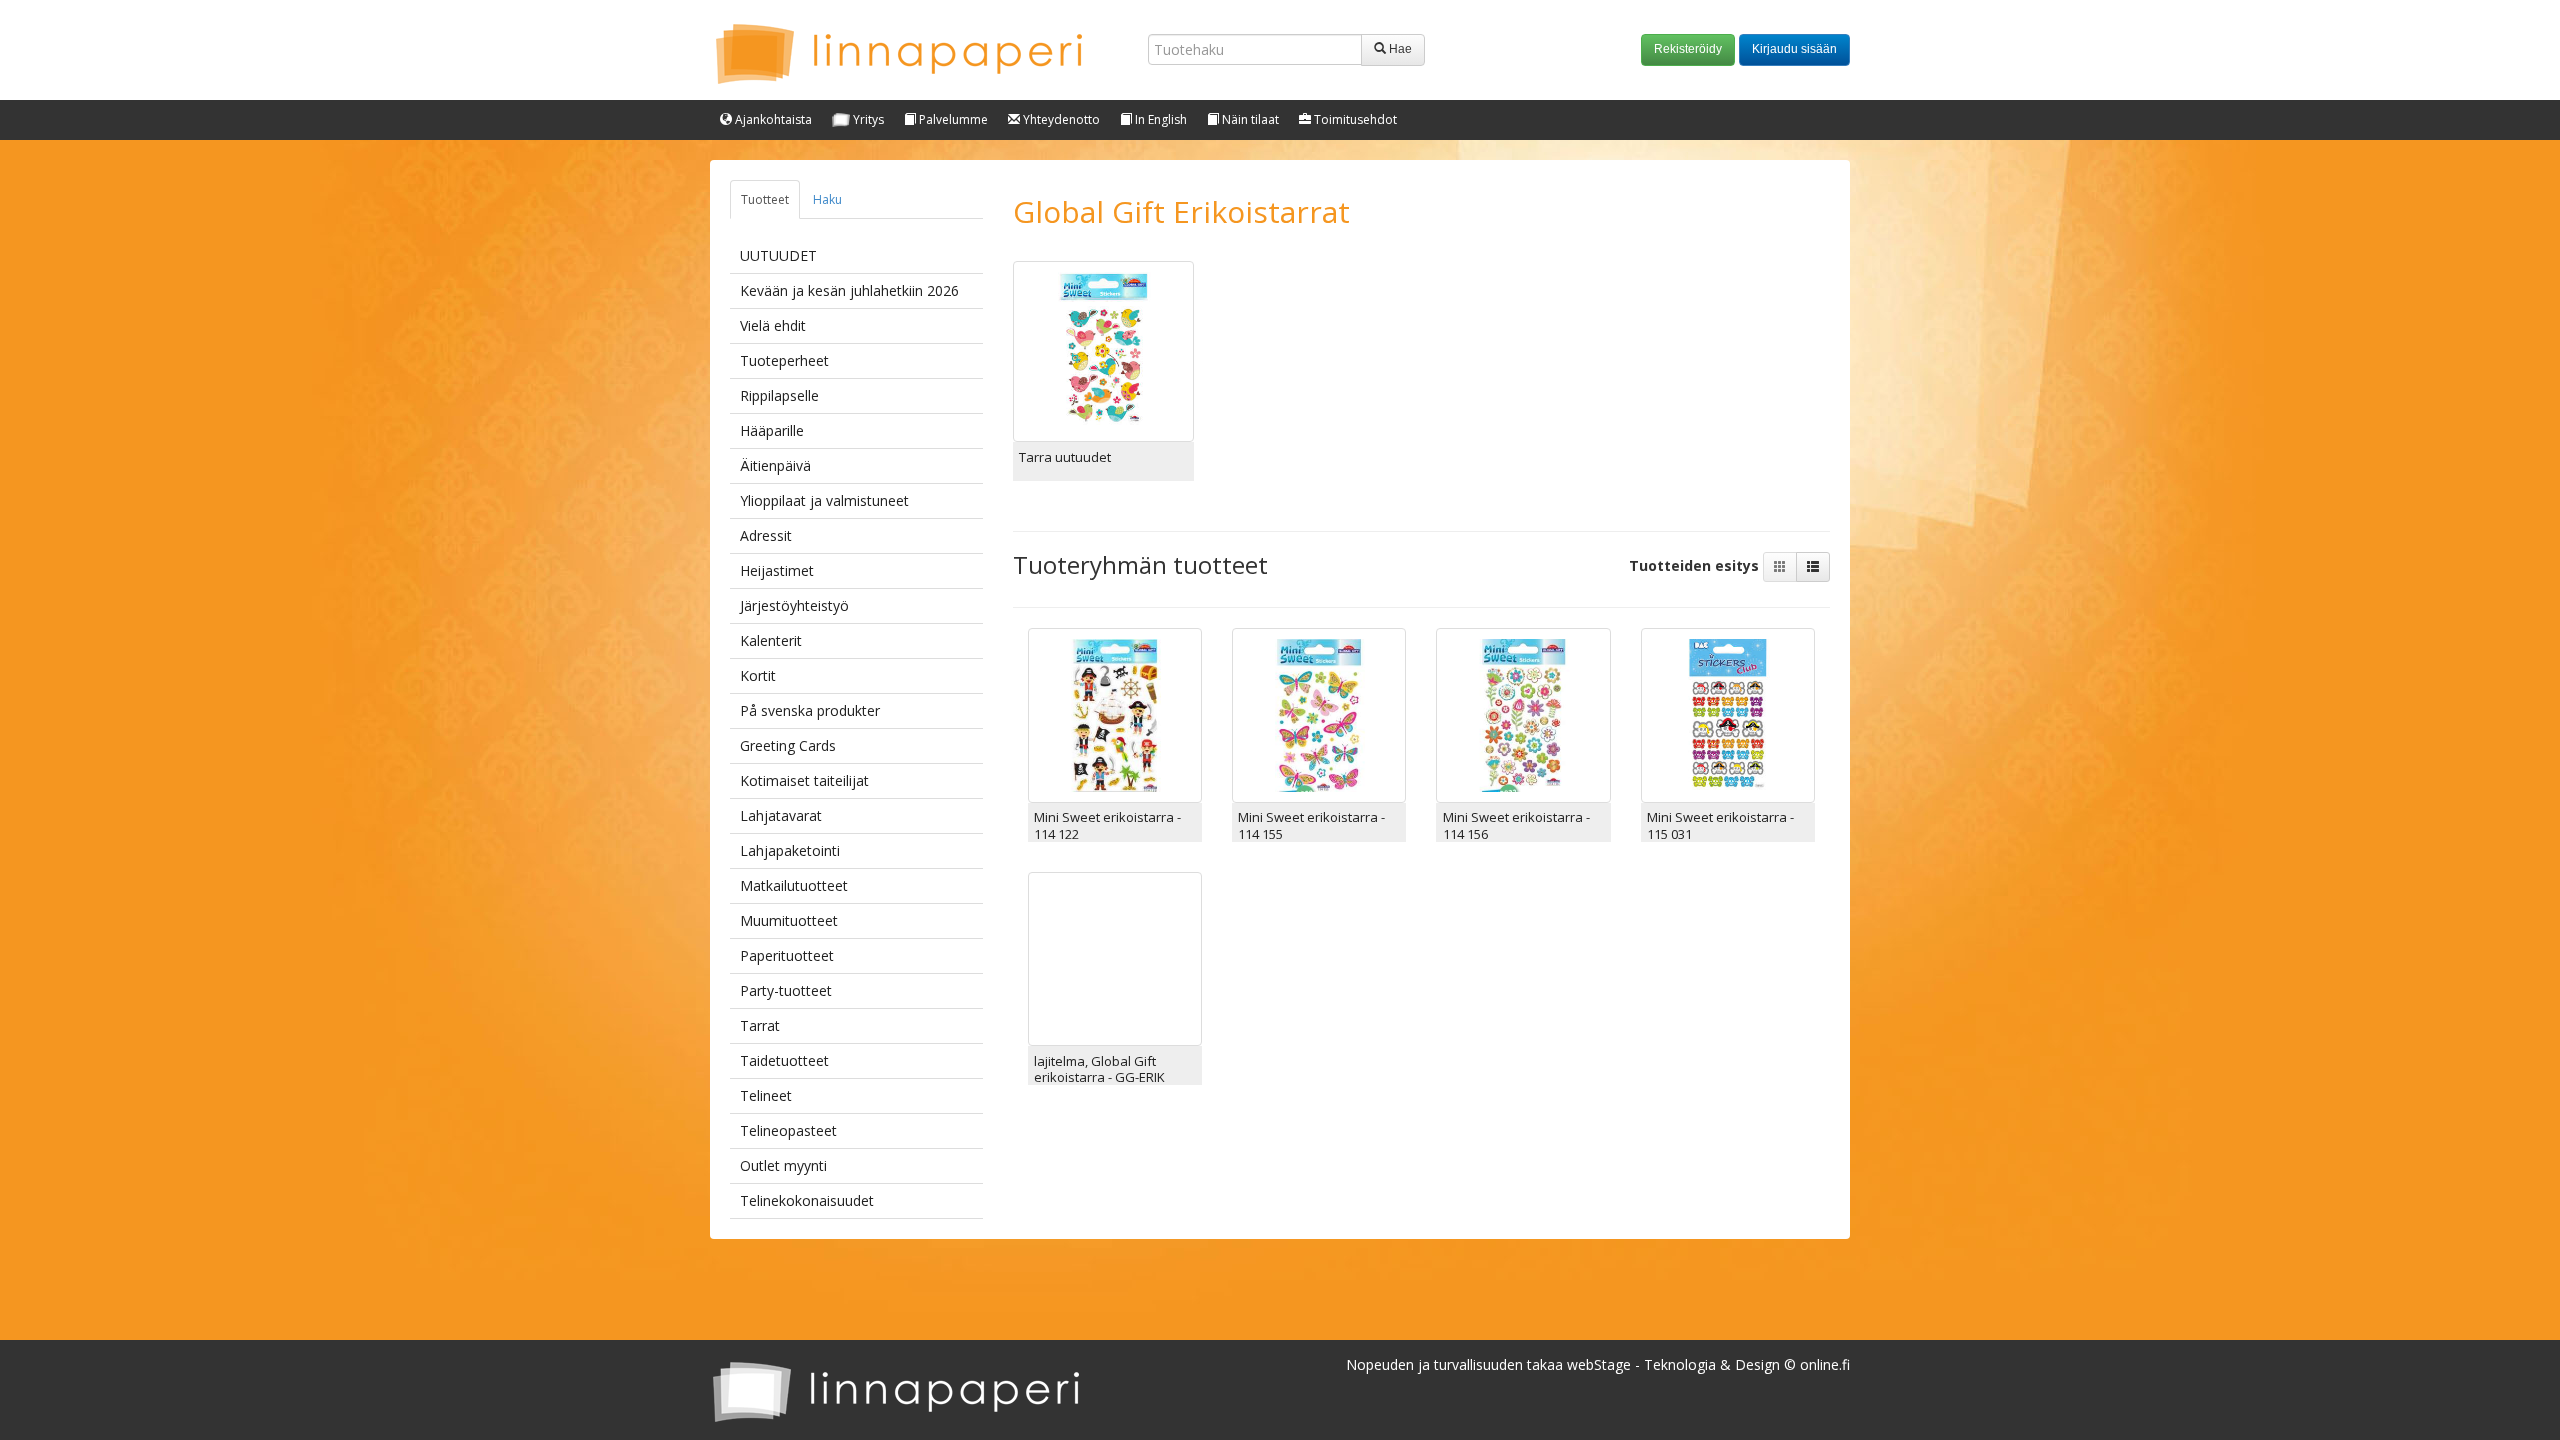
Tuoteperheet (784, 360)
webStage (1599, 1364)
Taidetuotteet (784, 1060)
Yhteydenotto (1060, 119)
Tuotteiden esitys (1696, 565)
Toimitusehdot (1354, 119)
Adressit (766, 535)
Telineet (766, 1095)
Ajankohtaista (772, 119)
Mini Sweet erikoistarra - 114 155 (1311, 825)
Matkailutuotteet (794, 885)
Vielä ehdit (773, 325)
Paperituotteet (787, 955)
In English (1159, 119)
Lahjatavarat (781, 815)
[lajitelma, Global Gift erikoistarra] (1115, 957)
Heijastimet (777, 570)
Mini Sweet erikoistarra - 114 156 (1516, 825)
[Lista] (1813, 567)
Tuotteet (765, 199)
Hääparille (772, 430)
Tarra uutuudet (1065, 457)
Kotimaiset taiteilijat (804, 780)
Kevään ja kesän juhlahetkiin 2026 (849, 290)
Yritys (867, 119)
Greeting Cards (788, 745)
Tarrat (760, 1025)
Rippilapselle (779, 395)
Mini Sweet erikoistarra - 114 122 (1107, 825)
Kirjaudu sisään (1794, 49)
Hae (1399, 49)
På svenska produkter (810, 710)
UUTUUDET (778, 255)
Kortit (758, 675)
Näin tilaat (1249, 119)
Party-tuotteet (786, 990)
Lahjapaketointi (790, 850)
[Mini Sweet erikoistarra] (1115, 713)
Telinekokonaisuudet (807, 1200)
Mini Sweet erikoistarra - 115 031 (1720, 825)
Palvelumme (952, 119)
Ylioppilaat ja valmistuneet (824, 500)
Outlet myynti (783, 1165)
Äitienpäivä (775, 465)
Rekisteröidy (1688, 49)
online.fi (1825, 1364)
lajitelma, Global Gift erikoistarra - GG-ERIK (1099, 1069)
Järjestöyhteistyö (794, 605)
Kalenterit (771, 640)
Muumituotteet (789, 920)
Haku (827, 199)
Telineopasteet (788, 1130)
